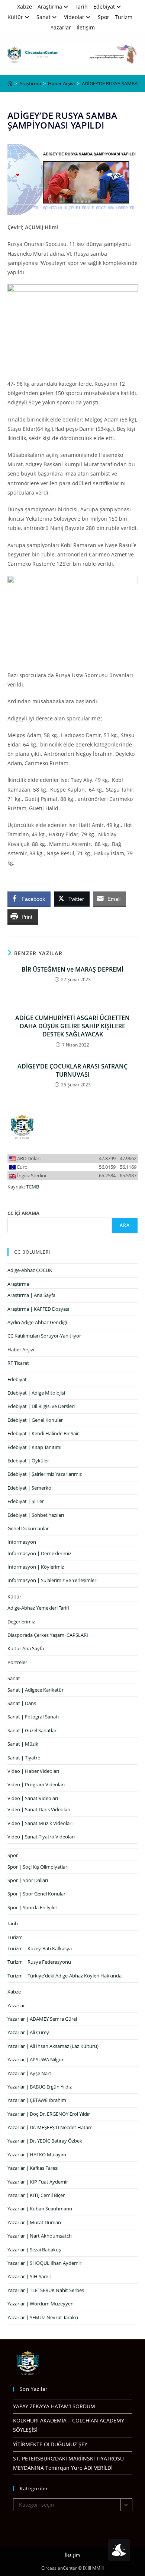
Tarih (82, 7)
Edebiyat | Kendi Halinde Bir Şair (43, 1433)
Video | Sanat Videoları (33, 1798)
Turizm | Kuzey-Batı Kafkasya (40, 1948)
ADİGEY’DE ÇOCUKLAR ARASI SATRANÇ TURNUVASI (72, 1070)
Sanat (43, 17)
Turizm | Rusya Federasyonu (39, 1962)
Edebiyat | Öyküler (28, 1461)
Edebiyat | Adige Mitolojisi (36, 1393)
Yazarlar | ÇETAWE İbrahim (37, 2100)
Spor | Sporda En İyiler (32, 1907)
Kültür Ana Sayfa (26, 1648)
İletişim (86, 27)
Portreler (17, 1662)
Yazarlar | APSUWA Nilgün (36, 2059)
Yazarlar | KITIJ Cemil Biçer (36, 2195)
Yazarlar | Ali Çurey (28, 2032)
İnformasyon (22, 1542)
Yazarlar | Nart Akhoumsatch (40, 2236)
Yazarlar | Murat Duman (34, 2222)
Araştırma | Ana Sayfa (31, 1295)
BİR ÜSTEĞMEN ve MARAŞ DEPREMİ (72, 969)
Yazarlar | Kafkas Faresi (33, 2168)
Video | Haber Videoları (33, 1771)
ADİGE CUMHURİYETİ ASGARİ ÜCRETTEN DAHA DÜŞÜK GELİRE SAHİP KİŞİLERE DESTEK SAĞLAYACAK (72, 1026)
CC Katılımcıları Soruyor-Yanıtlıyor (44, 1336)
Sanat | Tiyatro (24, 1758)
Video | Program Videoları (36, 1784)
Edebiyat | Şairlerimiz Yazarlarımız (45, 1474)
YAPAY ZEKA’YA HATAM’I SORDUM (54, 2406)
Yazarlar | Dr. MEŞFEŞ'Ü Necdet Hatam (50, 2127)
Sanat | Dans (22, 1703)
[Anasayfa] (10, 83)
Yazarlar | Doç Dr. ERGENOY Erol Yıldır (49, 2114)
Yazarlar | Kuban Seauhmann (40, 2209)
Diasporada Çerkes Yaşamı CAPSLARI (48, 1635)
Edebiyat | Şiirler (26, 1501)
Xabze (25, 7)
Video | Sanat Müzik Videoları (40, 1823)
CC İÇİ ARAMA (23, 1213)
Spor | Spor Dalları (28, 1880)
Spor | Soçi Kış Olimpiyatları (38, 1867)
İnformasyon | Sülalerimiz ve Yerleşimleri (52, 1580)
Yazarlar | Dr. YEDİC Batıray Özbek (45, 2141)
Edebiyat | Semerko (29, 1488)
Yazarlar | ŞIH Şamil (29, 2276)
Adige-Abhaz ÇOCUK (30, 1270)
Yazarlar (61, 27)
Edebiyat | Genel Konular (35, 1420)
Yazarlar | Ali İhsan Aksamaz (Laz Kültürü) (53, 2046)
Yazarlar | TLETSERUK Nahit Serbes (46, 2290)
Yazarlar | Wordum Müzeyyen (41, 2304)
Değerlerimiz (21, 1622)
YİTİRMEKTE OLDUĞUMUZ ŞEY (50, 2444)
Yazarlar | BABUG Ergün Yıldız (40, 2087)
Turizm (124, 17)
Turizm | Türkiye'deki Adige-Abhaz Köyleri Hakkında (65, 1976)
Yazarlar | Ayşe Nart (29, 2073)
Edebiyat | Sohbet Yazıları (36, 1515)
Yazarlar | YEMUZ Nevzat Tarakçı (43, 2317)
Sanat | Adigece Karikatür (36, 1690)
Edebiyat (104, 7)
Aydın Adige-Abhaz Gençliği (37, 1322)
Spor (104, 17)
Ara (125, 1225)
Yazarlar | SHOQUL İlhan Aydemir (44, 2263)
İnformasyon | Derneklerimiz (39, 1553)
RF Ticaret (18, 1363)
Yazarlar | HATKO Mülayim (37, 2154)
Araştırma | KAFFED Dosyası (38, 1309)
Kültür (15, 17)
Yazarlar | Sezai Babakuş (34, 2250)
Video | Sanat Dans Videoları (39, 1809)
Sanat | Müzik (23, 1744)
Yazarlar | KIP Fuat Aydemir (38, 2182)
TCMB (33, 1187)
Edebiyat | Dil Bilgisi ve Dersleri (41, 1406)
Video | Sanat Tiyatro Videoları (41, 1837)
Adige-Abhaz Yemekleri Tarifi (38, 1608)
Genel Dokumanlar (28, 1528)
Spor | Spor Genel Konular (36, 1894)
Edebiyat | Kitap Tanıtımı (34, 1447)
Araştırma (50, 7)
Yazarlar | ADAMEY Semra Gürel (42, 2019)
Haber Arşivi (21, 1349)
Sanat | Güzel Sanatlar (32, 1730)
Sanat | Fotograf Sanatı (33, 1717)
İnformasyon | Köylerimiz (36, 1567)
